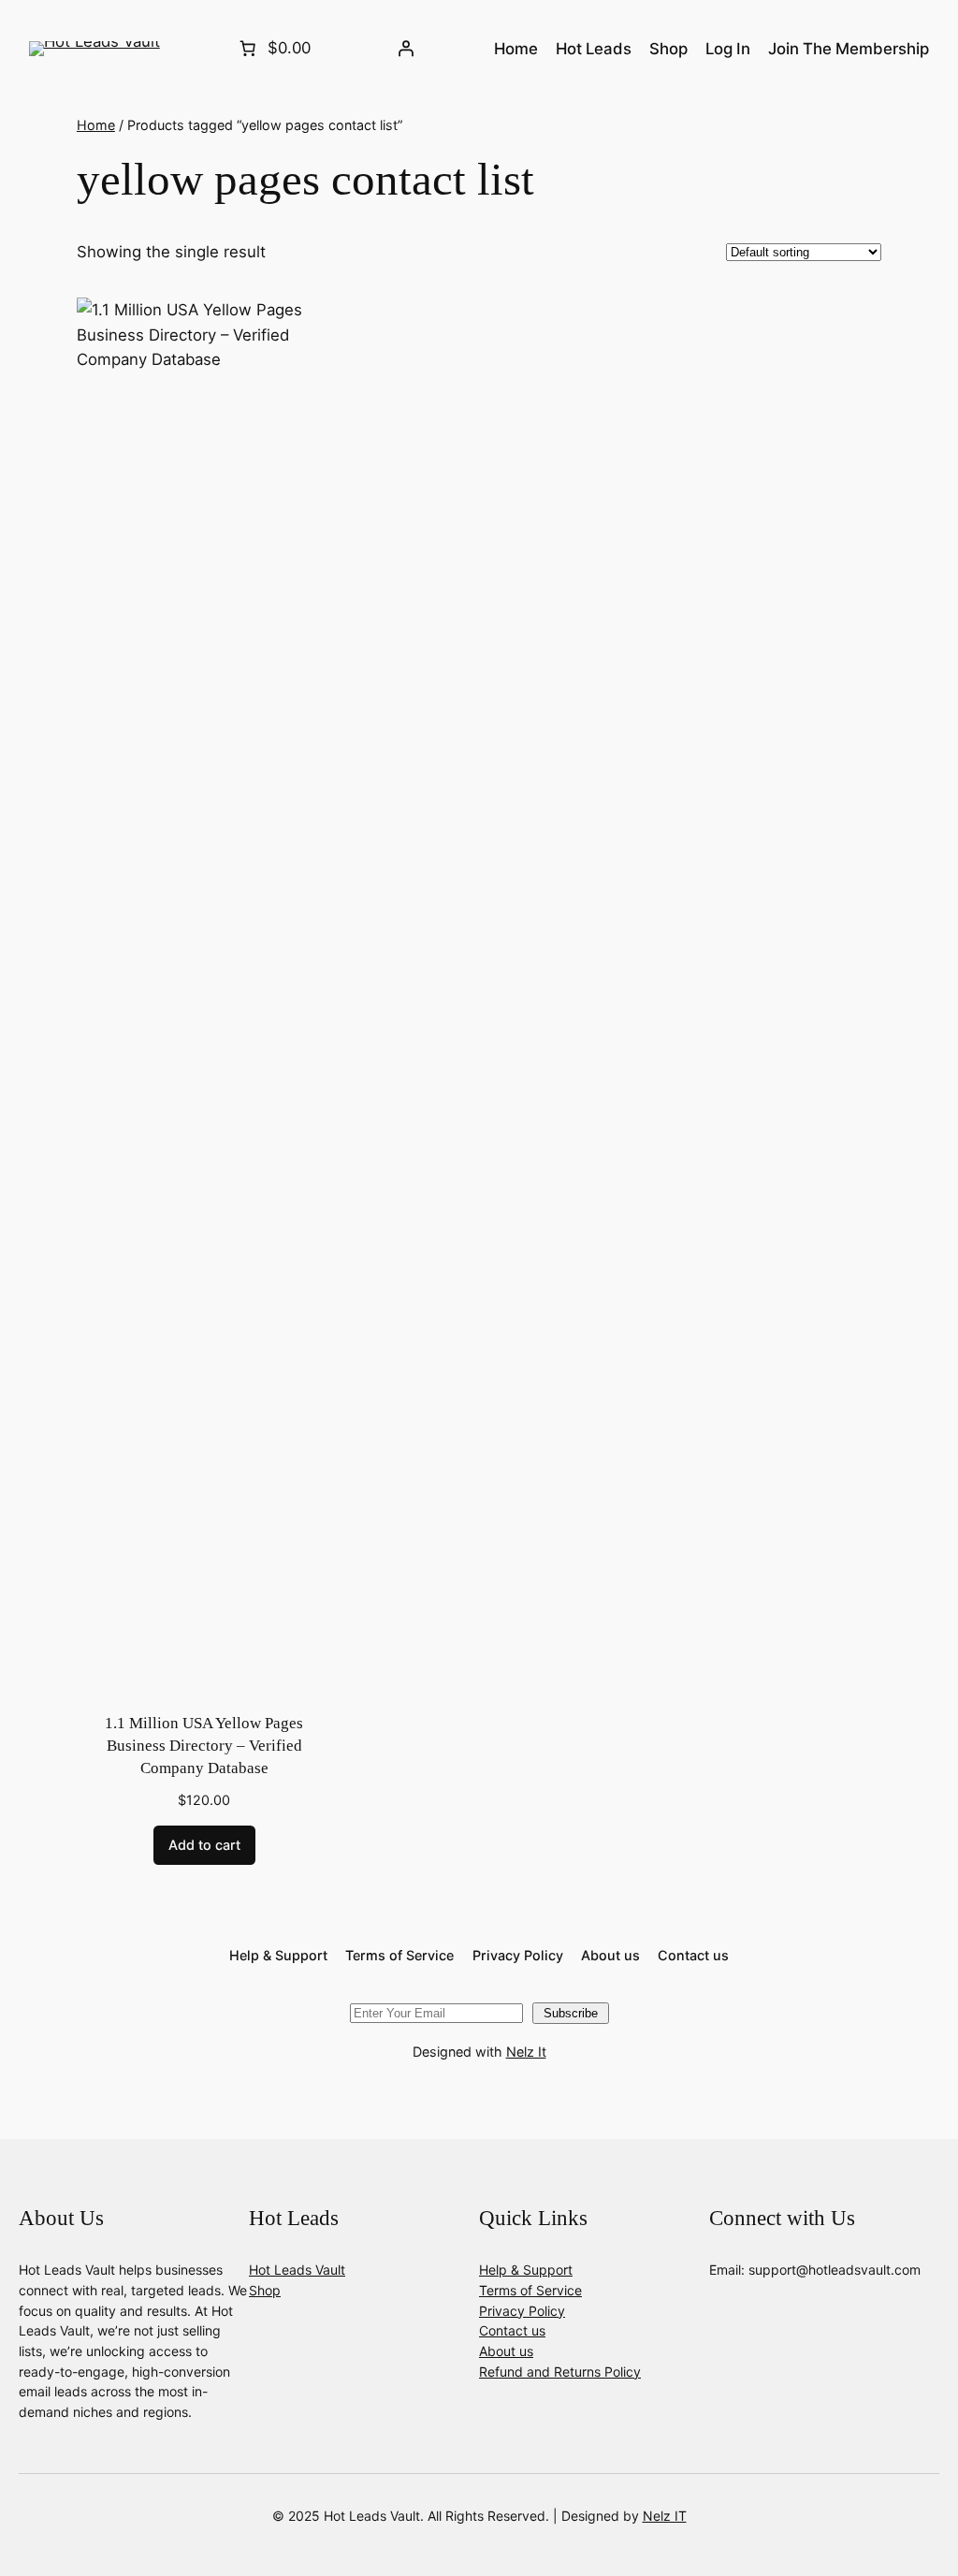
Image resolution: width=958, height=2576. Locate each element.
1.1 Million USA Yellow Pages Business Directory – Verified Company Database (204, 1745)
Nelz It (526, 2052)
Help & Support (526, 2270)
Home (96, 125)
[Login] (406, 49)
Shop (265, 2290)
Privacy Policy (522, 2311)
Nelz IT (665, 2516)
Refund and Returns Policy (560, 2372)
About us (506, 2351)
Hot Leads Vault (297, 2270)
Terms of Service (530, 2290)
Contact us (512, 2330)
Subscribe (571, 2013)
